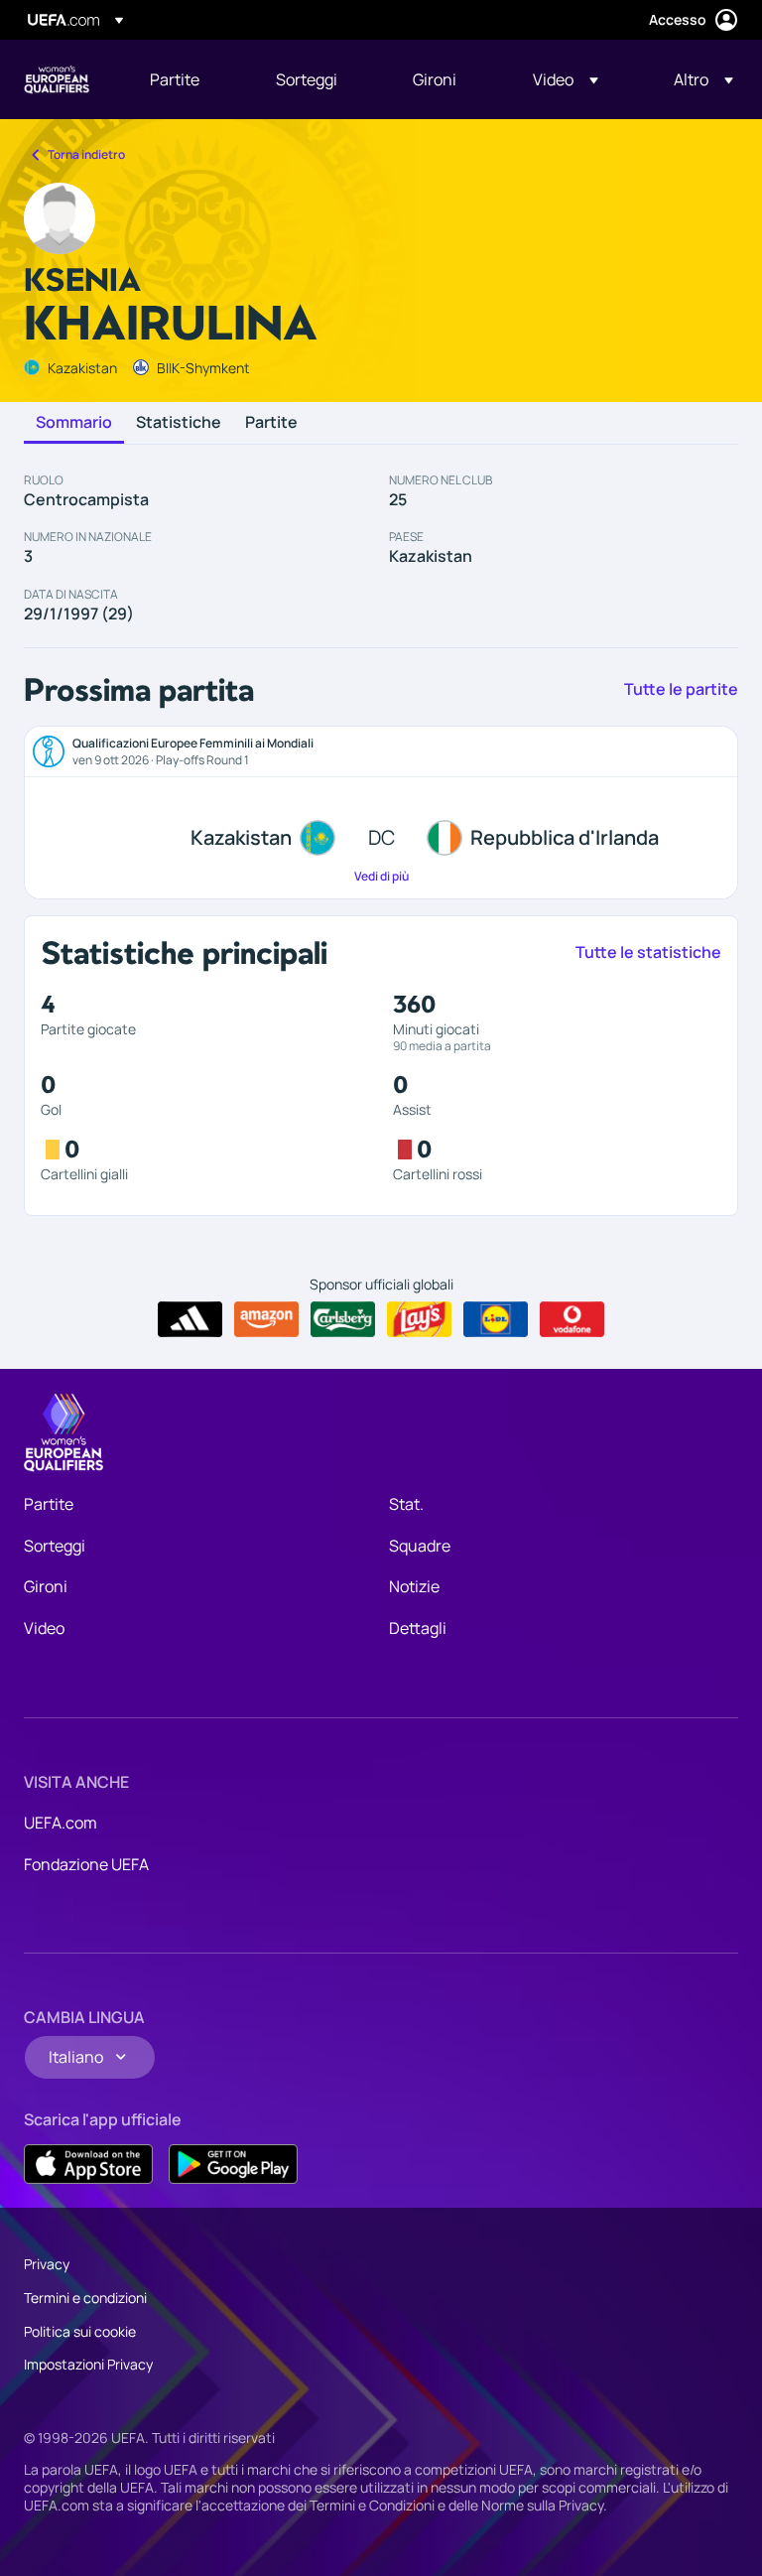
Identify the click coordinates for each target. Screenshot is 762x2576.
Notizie (414, 1586)
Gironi (46, 1586)
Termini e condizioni (85, 2298)
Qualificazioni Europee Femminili (57, 79)
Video (44, 1628)
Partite (271, 423)
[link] (175, 79)
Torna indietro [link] (86, 154)
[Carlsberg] (343, 1319)
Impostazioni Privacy (88, 2364)
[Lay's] (419, 1319)
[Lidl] (496, 1319)
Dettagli (418, 1628)
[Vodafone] (572, 1319)
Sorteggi (55, 1546)
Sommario (74, 423)
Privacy (47, 2264)
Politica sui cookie (80, 2331)
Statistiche (179, 423)
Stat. (406, 1504)
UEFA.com (61, 1823)
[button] (566, 79)
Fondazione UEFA (86, 1864)
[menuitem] (188, 79)
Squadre (420, 1546)
